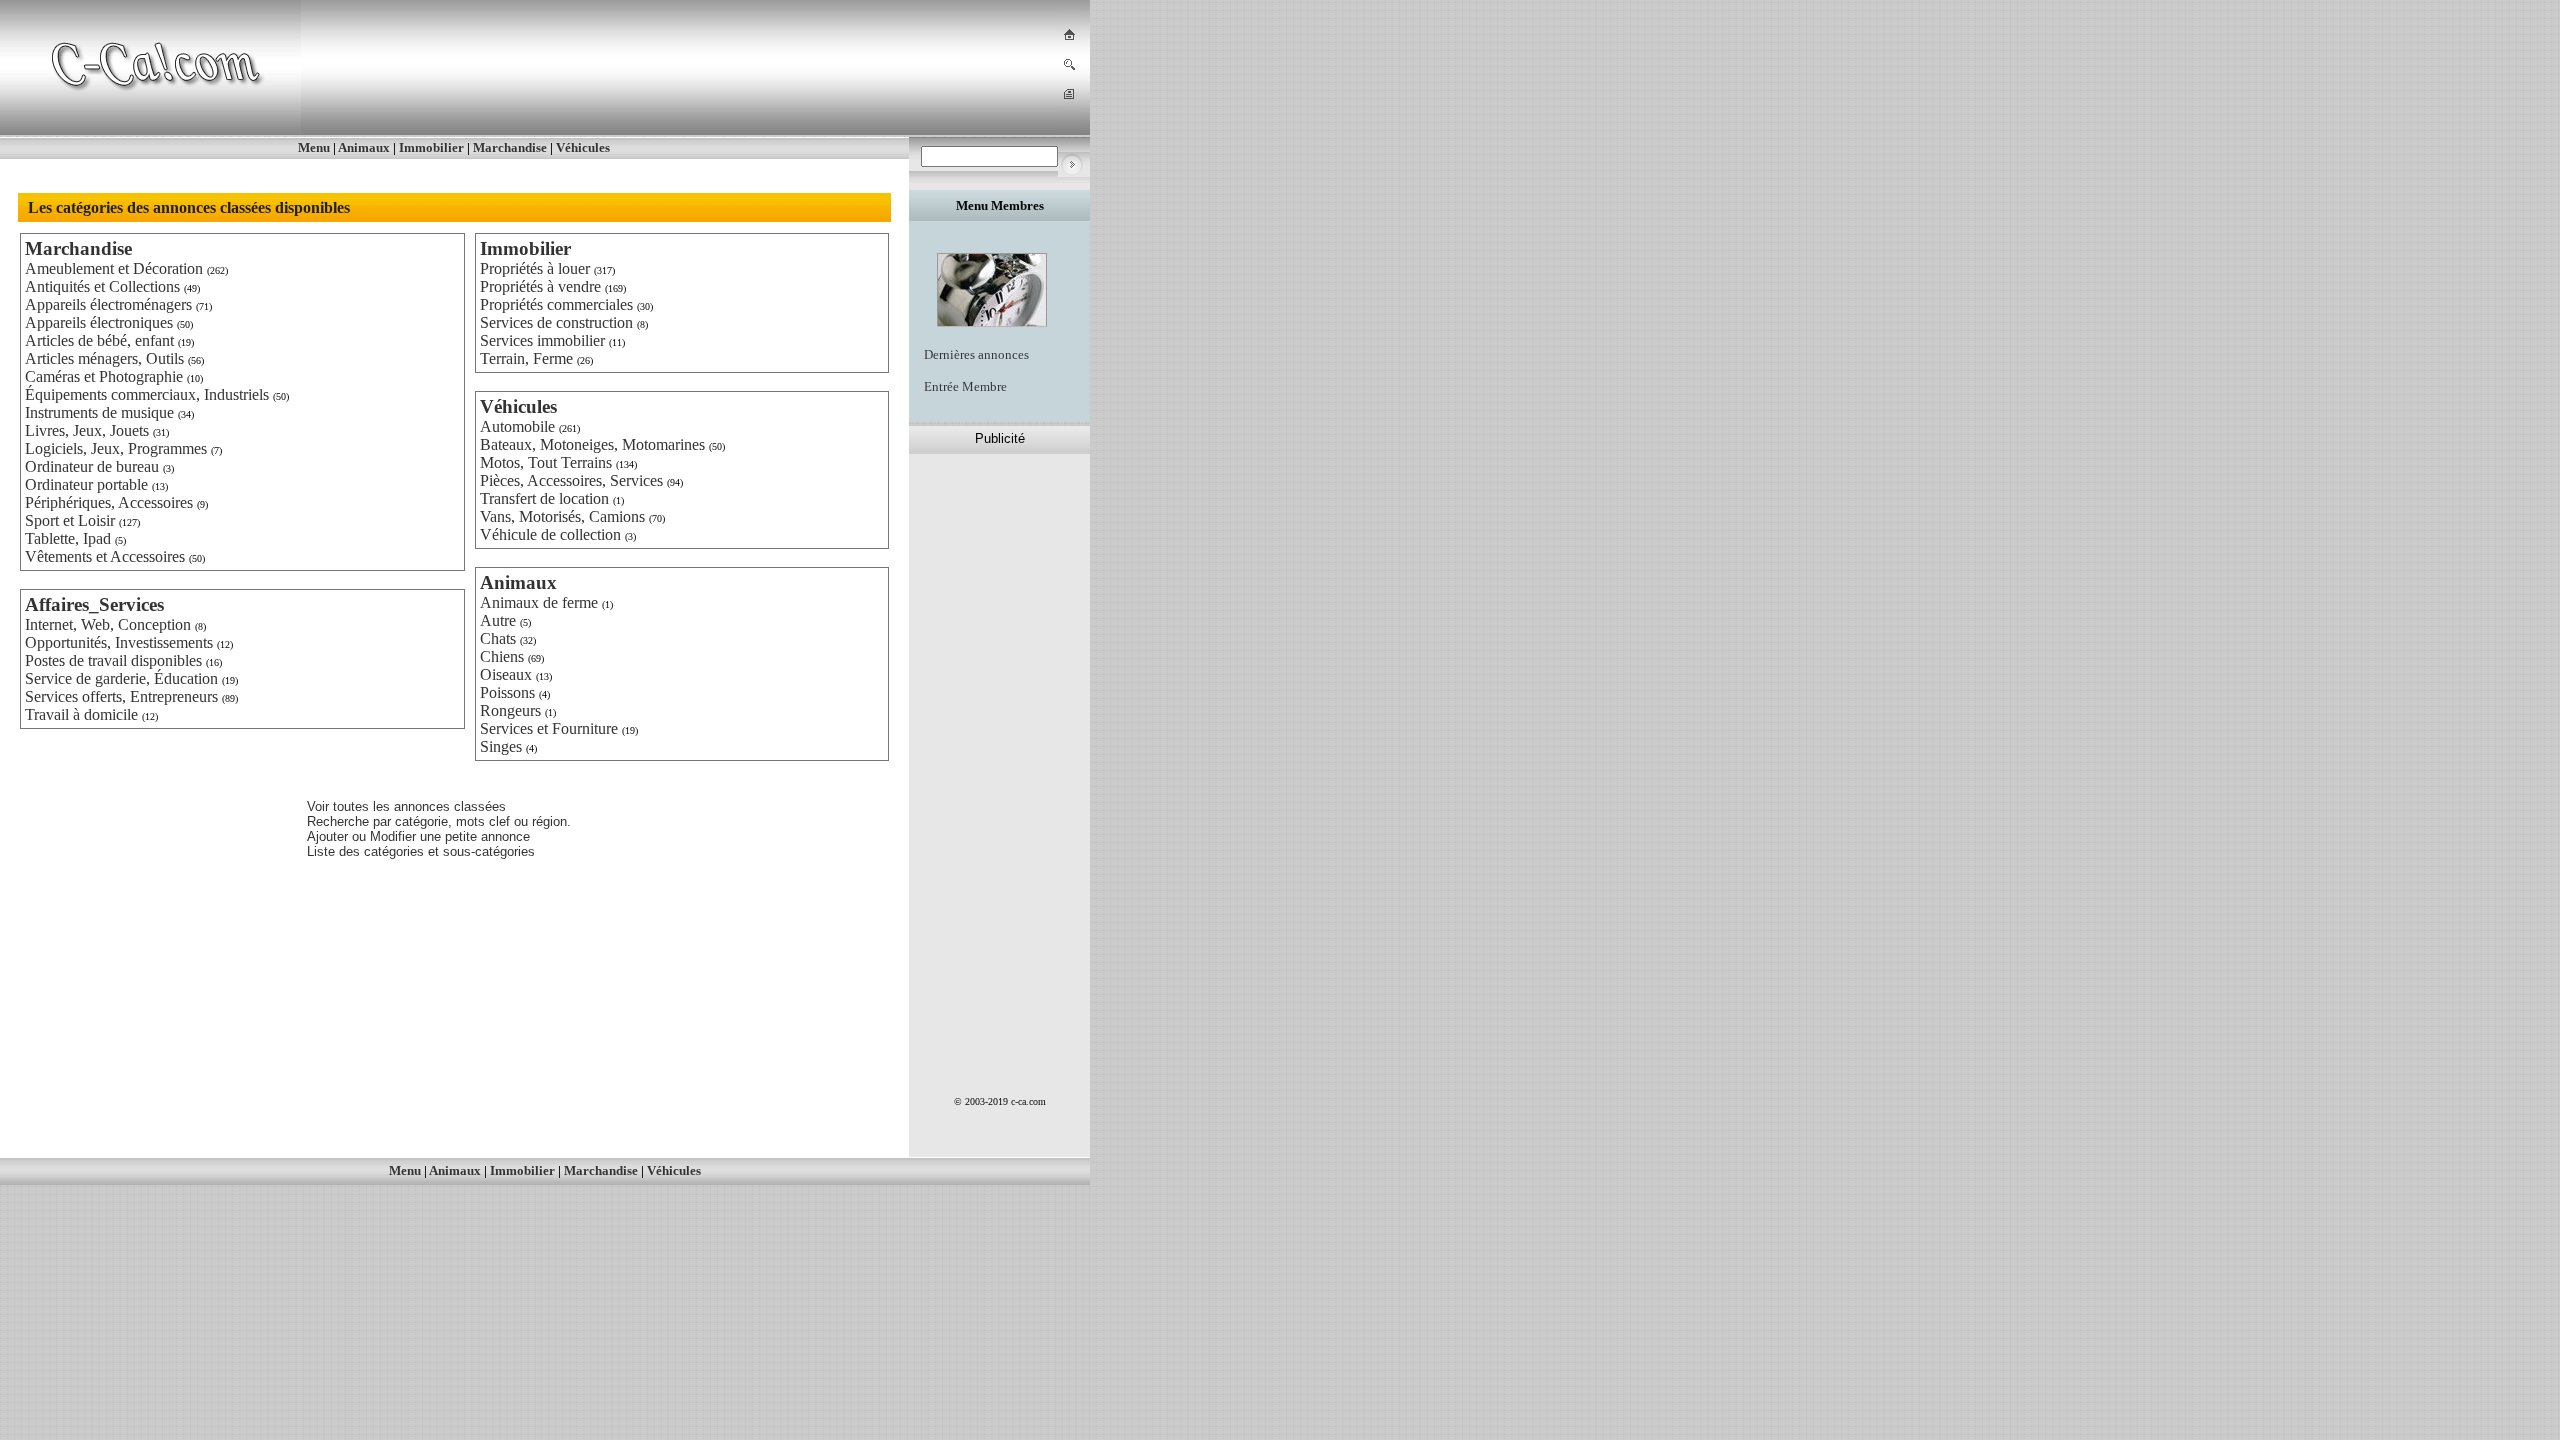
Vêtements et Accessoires (105, 556)
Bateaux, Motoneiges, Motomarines (592, 444)
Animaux (364, 147)
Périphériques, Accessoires (109, 502)
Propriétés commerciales (556, 304)
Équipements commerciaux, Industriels (147, 394)
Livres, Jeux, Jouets (87, 430)
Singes (501, 746)
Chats (498, 638)
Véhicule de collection (550, 534)
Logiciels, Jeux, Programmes (116, 448)
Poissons (507, 692)
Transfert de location (544, 498)
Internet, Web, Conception (108, 624)
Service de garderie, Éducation (121, 678)
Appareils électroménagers (108, 304)
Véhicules (583, 147)
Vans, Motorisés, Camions (562, 516)
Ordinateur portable (86, 484)
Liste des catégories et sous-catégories (421, 851)
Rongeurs (510, 710)
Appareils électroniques (99, 322)
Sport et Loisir (70, 520)
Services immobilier (542, 340)
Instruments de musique (99, 412)
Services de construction (556, 322)
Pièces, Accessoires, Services (571, 480)
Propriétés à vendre (540, 286)
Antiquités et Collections (102, 286)
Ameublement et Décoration (114, 268)
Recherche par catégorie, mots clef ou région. (439, 821)
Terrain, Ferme (526, 358)
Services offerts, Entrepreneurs (121, 696)
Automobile (517, 426)
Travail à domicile (81, 714)
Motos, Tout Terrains (546, 462)
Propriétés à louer (535, 268)
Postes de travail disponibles (113, 660)
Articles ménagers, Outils (104, 358)
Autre (498, 620)
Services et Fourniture (549, 728)
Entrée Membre (965, 386)
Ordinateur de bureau (92, 466)
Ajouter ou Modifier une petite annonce (418, 836)
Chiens (502, 656)
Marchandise (510, 147)
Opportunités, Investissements (119, 642)
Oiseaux (506, 674)
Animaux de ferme (539, 602)
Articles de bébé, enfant (99, 340)
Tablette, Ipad (68, 538)
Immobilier (431, 147)
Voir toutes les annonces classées (406, 806)
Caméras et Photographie (104, 376)
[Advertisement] (674, 69)
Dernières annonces (976, 354)
